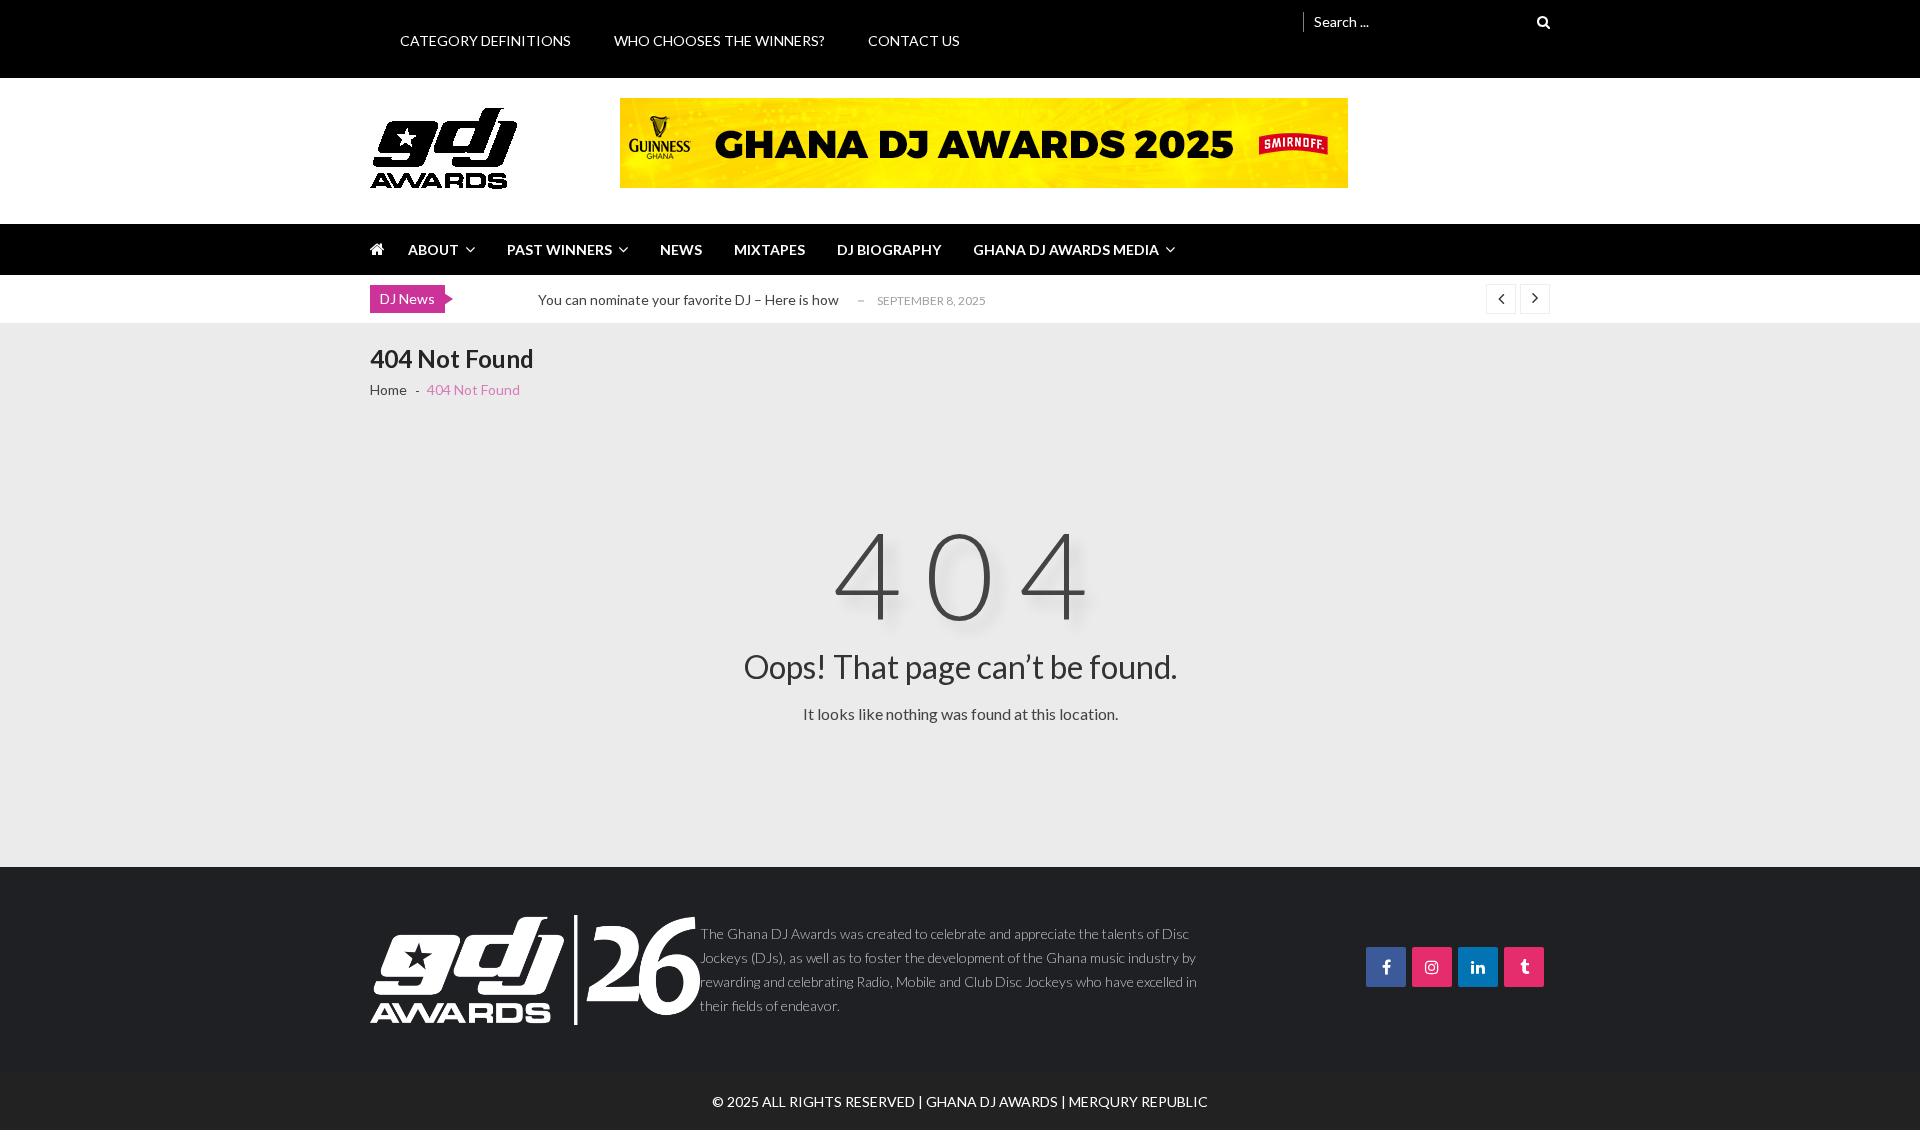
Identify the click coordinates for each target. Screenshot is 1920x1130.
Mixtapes (769, 249)
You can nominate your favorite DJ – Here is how (688, 299)
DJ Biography (889, 249)
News (681, 249)
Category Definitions (485, 40)
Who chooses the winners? (719, 40)
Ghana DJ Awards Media (1066, 249)
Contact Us (914, 40)
